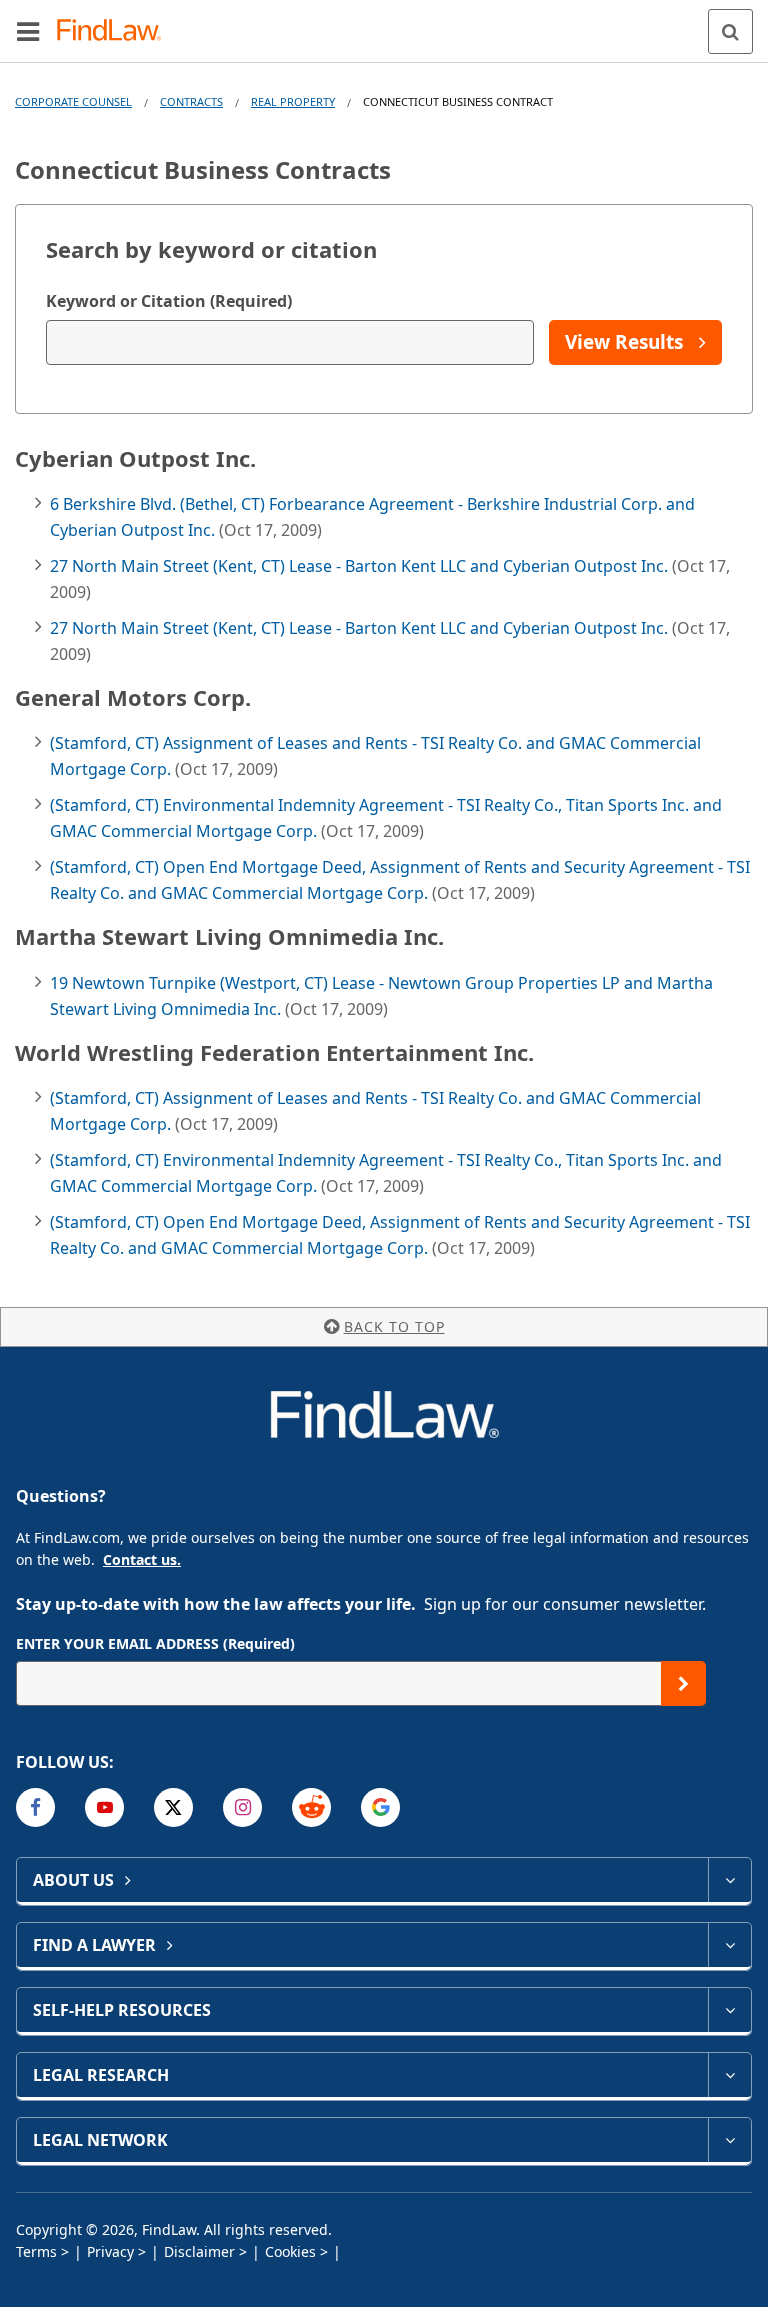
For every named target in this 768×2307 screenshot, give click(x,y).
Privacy (110, 2251)
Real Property (293, 101)
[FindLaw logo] (115, 31)
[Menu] (28, 31)
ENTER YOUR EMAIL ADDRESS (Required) (155, 1643)
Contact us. (142, 1559)
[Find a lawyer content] (729, 1945)
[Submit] (683, 1683)
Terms (36, 2251)
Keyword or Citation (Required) (169, 301)
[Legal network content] (729, 2140)
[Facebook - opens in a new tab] (35, 1807)
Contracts (191, 101)
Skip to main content (384, 23)
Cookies (290, 2251)
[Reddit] (311, 1807)
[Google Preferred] (380, 1807)
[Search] (730, 31)
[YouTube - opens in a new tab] (104, 1807)
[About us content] (729, 1880)
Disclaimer (199, 2251)
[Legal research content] (729, 2075)
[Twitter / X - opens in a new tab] (173, 1807)
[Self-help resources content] (729, 2010)
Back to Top (394, 1326)
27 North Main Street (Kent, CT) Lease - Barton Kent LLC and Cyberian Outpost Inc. (361, 566)
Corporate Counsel (73, 101)
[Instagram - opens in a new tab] (242, 1807)
